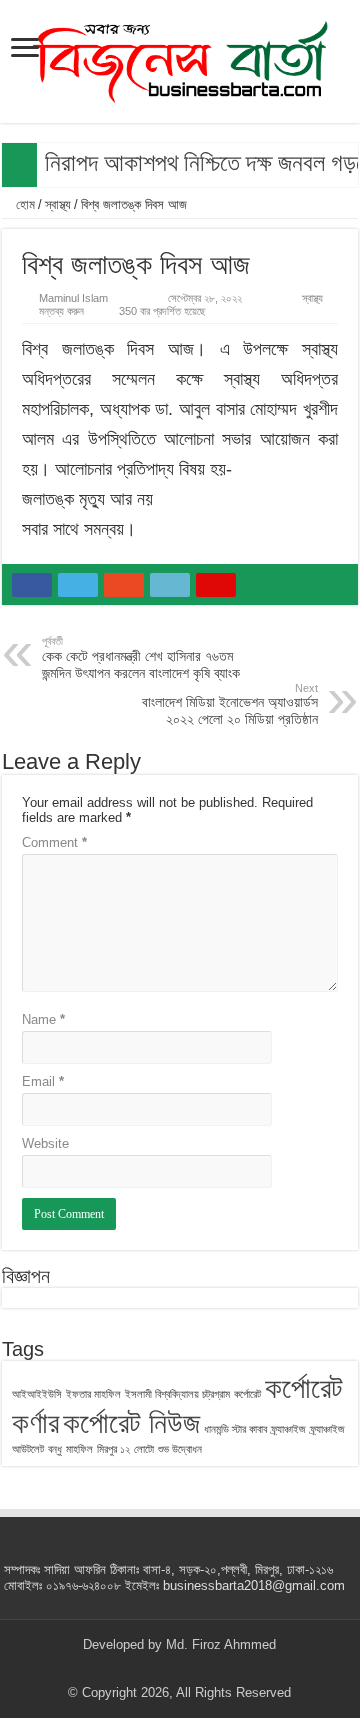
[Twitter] (160, 1669)
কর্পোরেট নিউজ (131, 1422)
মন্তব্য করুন (61, 311)
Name (43, 1019)
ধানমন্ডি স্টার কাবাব (235, 1429)
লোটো (144, 1449)
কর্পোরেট (247, 1394)
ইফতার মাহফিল (93, 1394)
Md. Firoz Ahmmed (221, 1644)
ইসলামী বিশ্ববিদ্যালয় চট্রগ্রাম (177, 1394)
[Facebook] (141, 1669)
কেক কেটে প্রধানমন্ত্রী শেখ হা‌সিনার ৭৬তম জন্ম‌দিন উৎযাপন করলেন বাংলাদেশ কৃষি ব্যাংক (141, 658)
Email (43, 1081)
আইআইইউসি (37, 1394)
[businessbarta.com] (180, 58)
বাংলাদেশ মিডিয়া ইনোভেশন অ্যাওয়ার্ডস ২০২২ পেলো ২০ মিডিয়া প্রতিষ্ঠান (230, 704)
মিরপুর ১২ (113, 1449)
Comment (54, 842)
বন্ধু (55, 1449)
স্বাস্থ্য (58, 204)
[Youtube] (198, 1669)
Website (45, 1143)
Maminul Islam (73, 298)
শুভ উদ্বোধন (180, 1449)
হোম (23, 204)
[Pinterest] (179, 1669)
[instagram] (217, 1669)
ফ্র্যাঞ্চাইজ (288, 1429)
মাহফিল (79, 1449)
